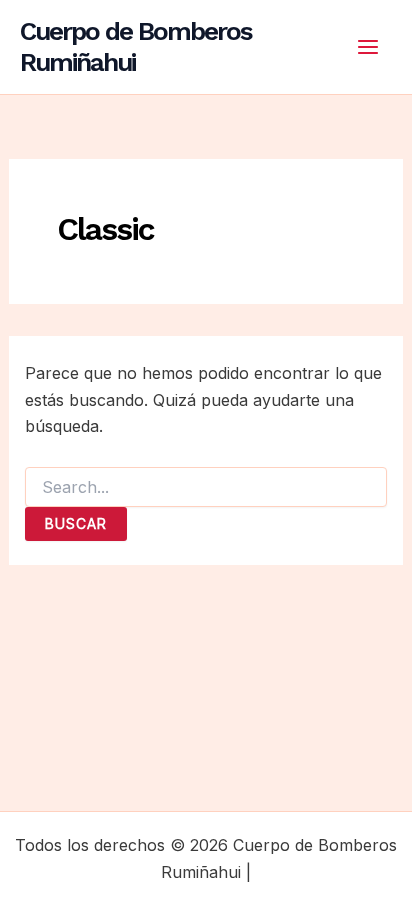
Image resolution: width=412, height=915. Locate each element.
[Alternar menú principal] (368, 47)
